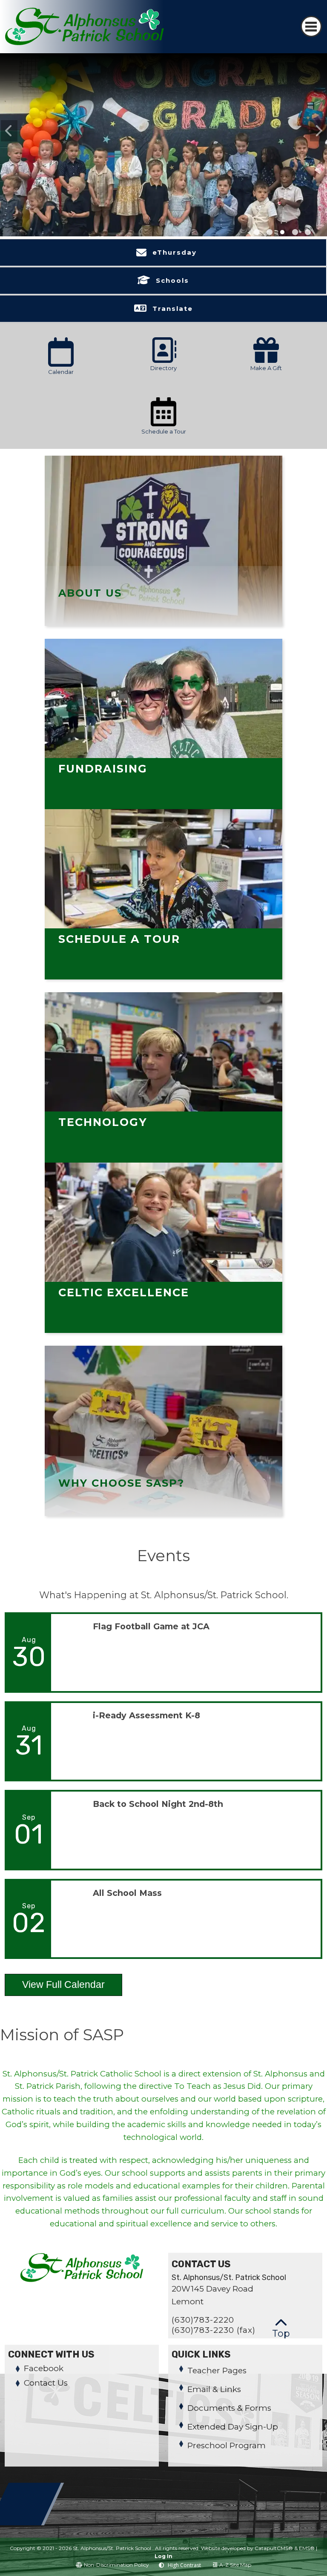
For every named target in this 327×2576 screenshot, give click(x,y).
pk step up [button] (270, 232)
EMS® (307, 2548)
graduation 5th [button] (308, 232)
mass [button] (282, 232)
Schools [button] (172, 280)
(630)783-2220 (203, 2320)
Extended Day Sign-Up (233, 2427)
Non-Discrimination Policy (116, 2565)
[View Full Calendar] (63, 2002)
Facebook (44, 2368)
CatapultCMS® (274, 2548)
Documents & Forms (229, 2408)
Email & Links (214, 2389)
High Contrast (184, 2565)
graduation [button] (257, 232)
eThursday (175, 252)
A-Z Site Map (235, 2565)
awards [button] (295, 232)
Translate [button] (173, 309)
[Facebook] (26, 2523)
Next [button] (318, 131)
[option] (163, 155)
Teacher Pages (217, 2371)
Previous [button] (9, 131)
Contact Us (46, 2383)
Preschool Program (227, 2445)
